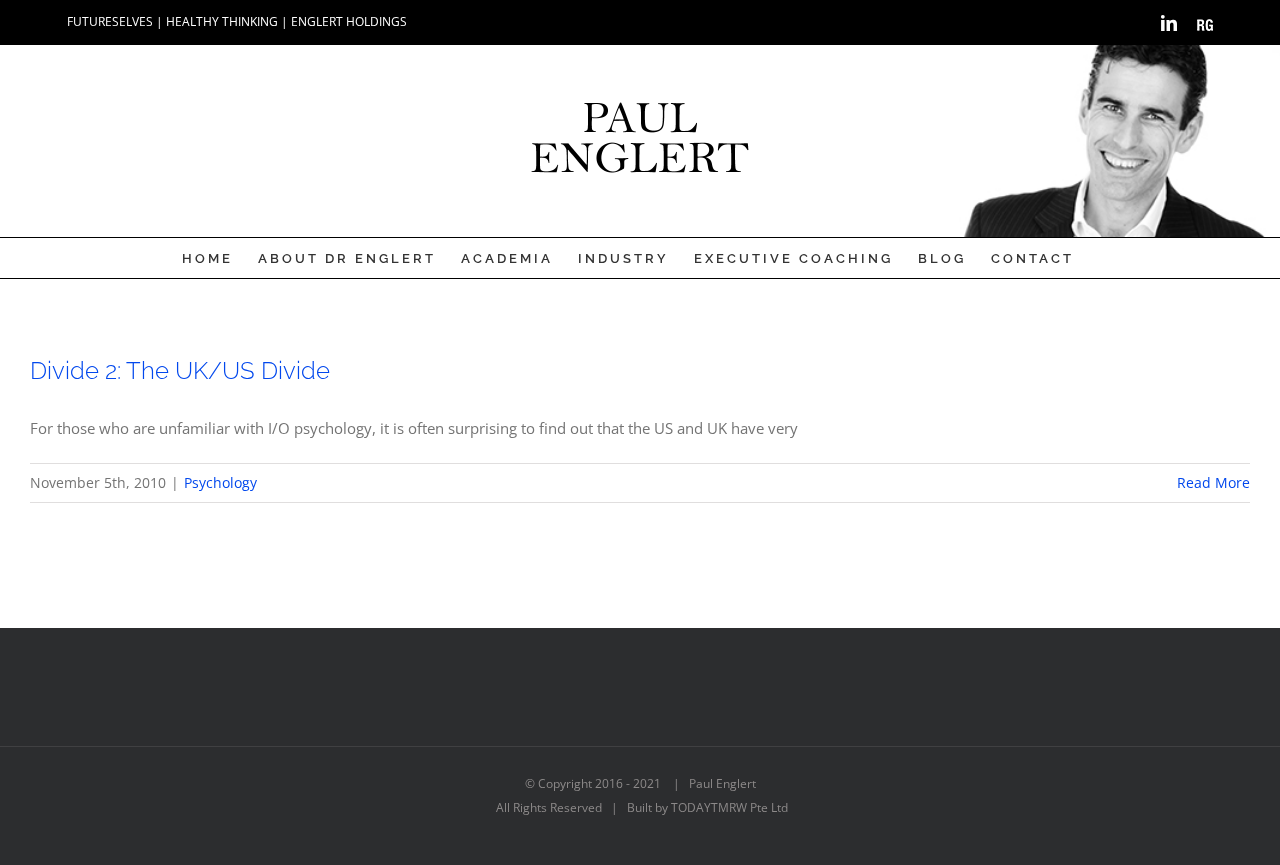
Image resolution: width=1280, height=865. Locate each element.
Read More (1213, 482)
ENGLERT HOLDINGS (349, 21)
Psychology (220, 482)
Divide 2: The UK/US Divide (180, 370)
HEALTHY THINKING (222, 21)
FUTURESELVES (110, 21)
